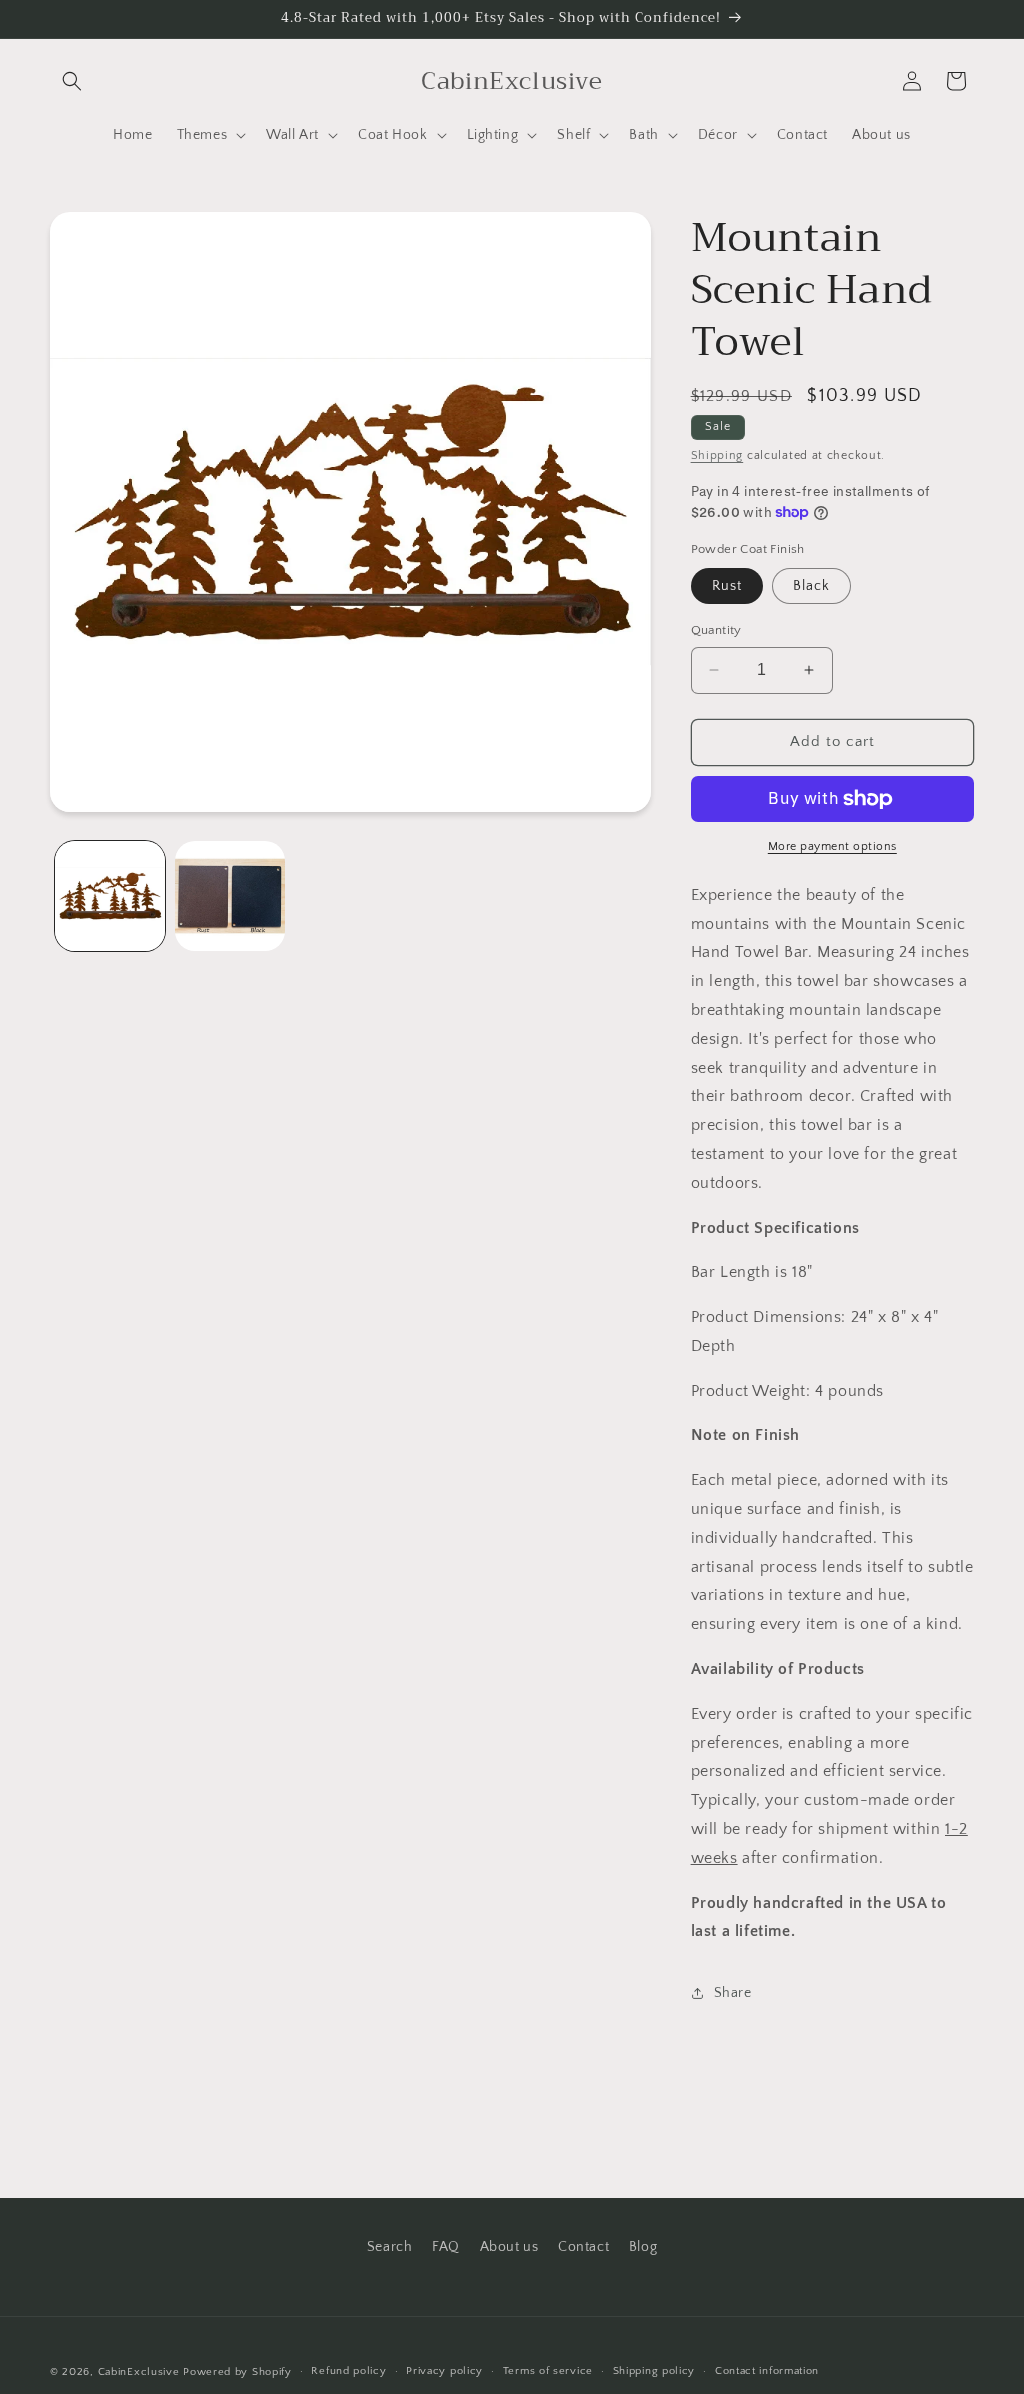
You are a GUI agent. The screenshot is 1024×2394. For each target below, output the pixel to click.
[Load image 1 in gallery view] (110, 896)
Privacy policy (444, 2371)
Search (390, 2247)
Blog (643, 2247)
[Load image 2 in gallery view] (230, 896)
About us (509, 2247)
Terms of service (548, 2371)
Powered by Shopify (237, 2372)
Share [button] (733, 1993)
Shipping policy (654, 2371)
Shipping (717, 455)
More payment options (832, 846)
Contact (583, 2247)
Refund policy (348, 2371)
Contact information (767, 2371)
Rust (727, 586)
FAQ (446, 2247)
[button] (72, 81)
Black (811, 586)
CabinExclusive (139, 2372)
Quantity (716, 630)
